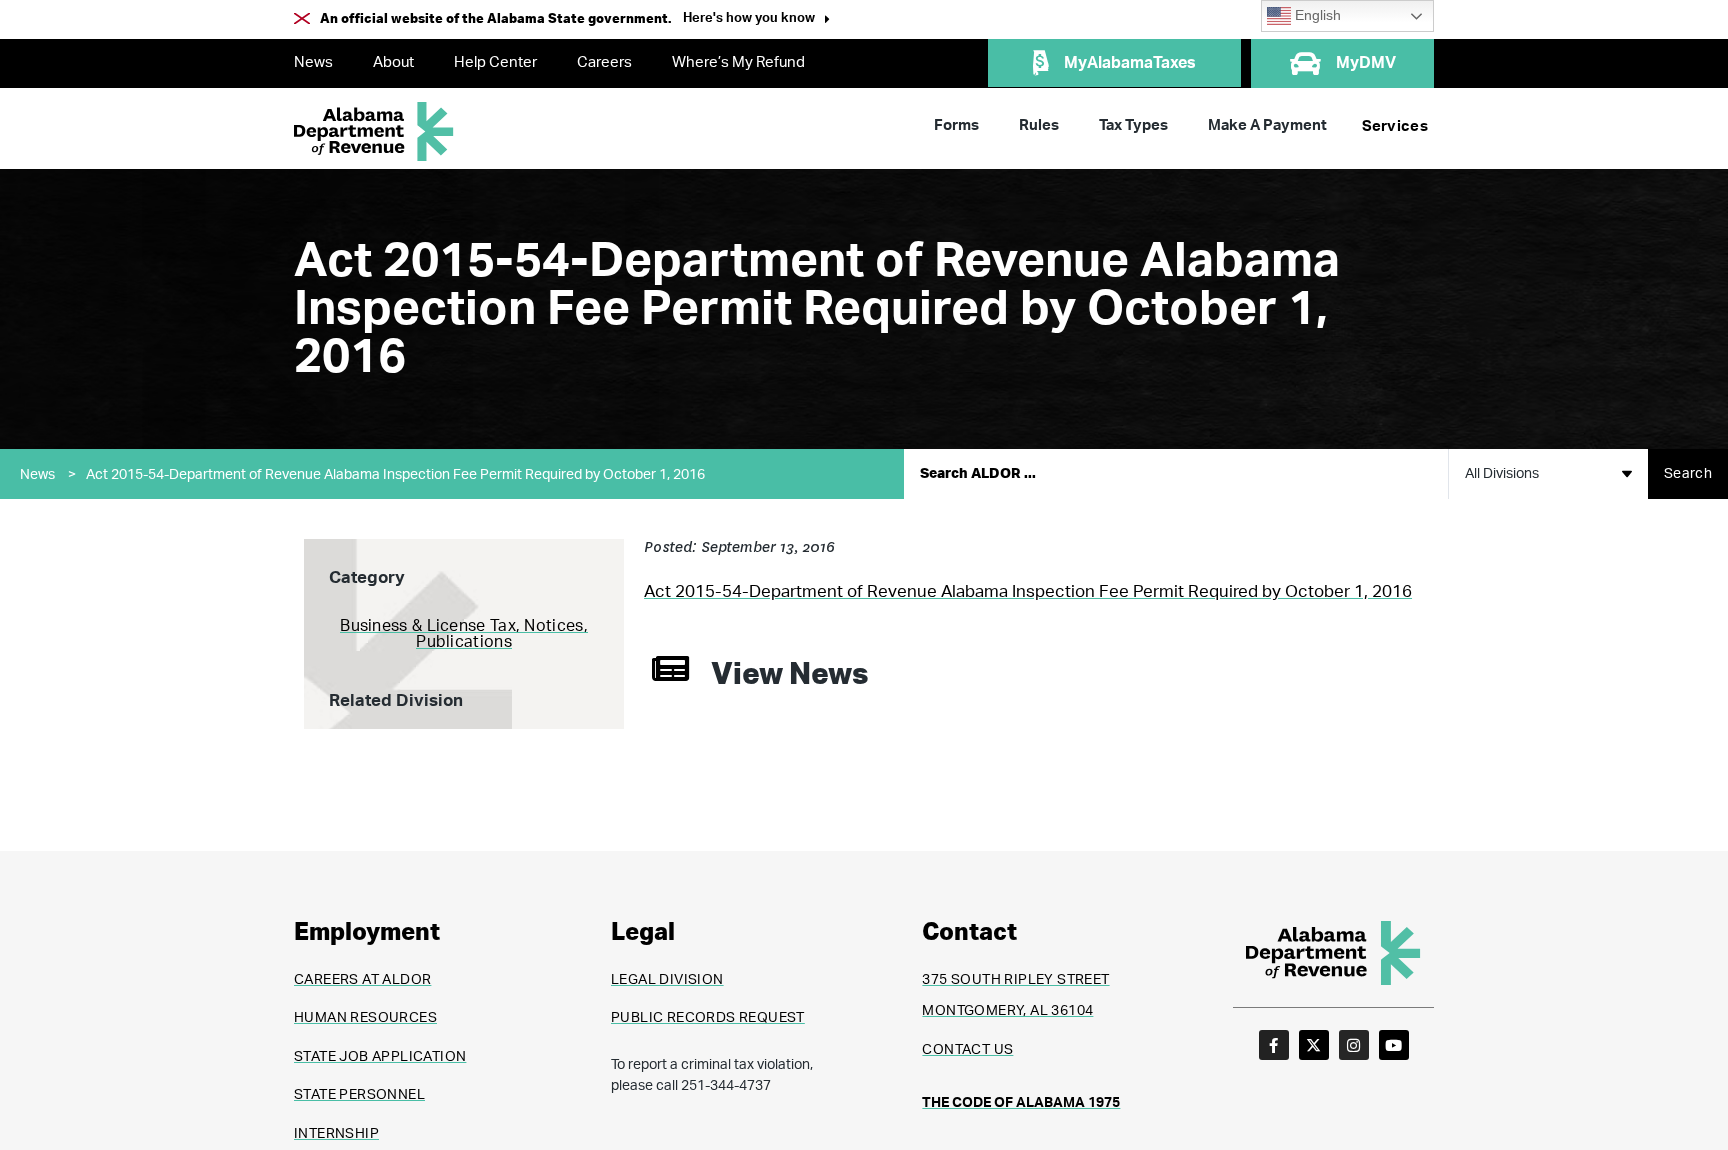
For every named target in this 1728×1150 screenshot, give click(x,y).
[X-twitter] (1314, 1045)
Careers (604, 62)
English (1316, 15)
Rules (1039, 125)
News (313, 62)
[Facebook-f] (1274, 1045)
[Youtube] (1394, 1045)
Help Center (495, 62)
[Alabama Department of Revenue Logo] (374, 131)
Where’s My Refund (738, 62)
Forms (956, 125)
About (393, 62)
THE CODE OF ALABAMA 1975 (1021, 1103)
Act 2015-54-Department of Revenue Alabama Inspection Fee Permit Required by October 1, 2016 (395, 475)
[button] (756, 20)
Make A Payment (1267, 125)
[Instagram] (1354, 1045)
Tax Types (1133, 125)
